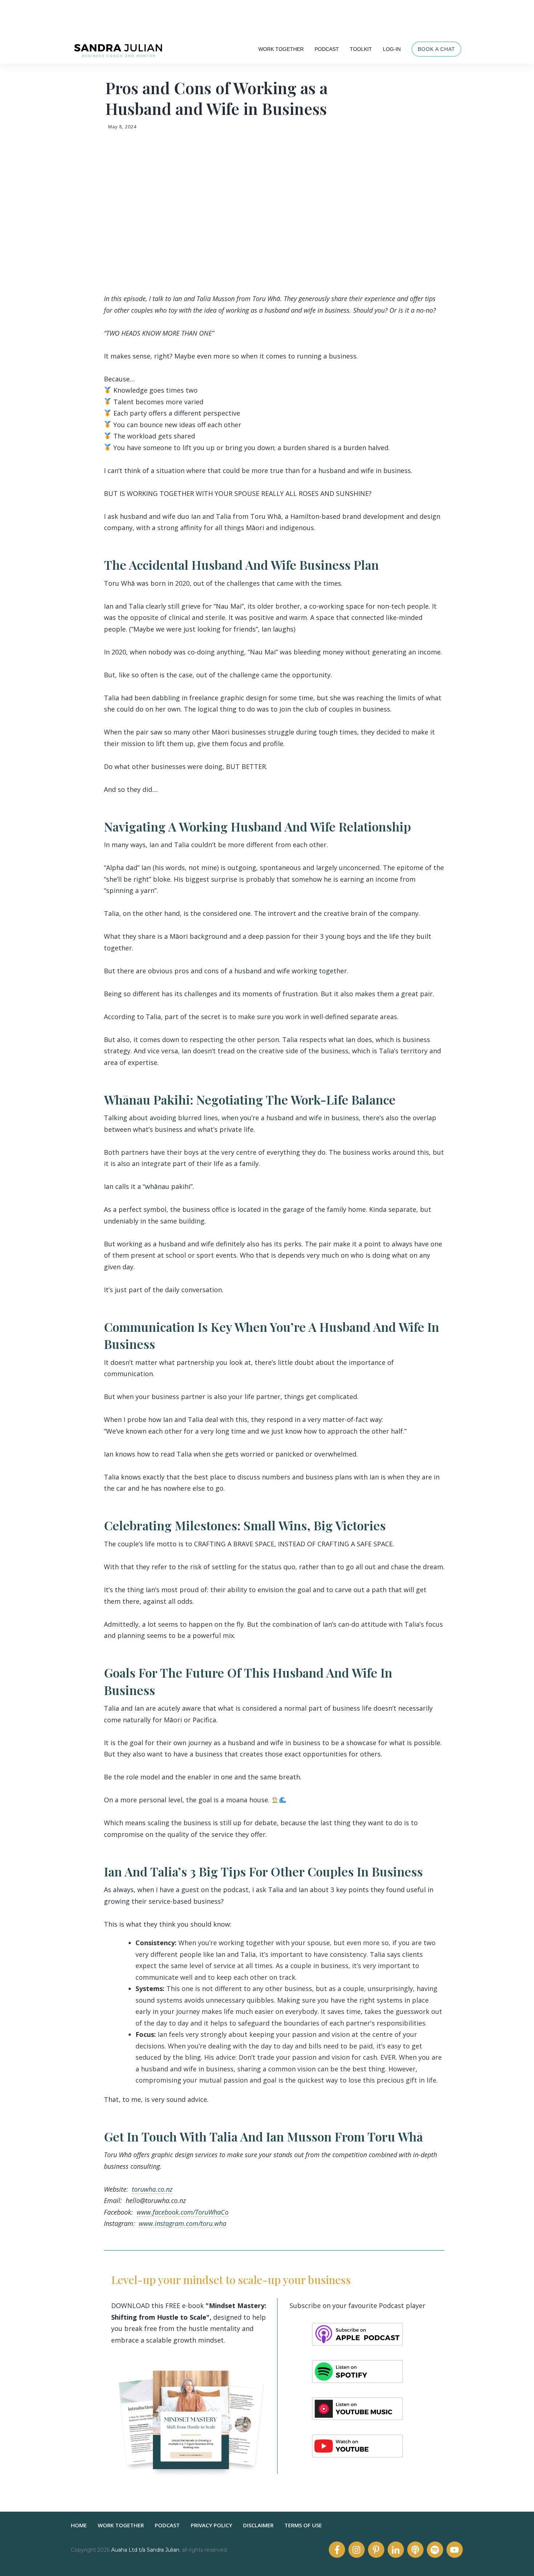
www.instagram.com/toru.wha (183, 2223)
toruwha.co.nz (152, 2189)
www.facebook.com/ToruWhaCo (183, 2212)
